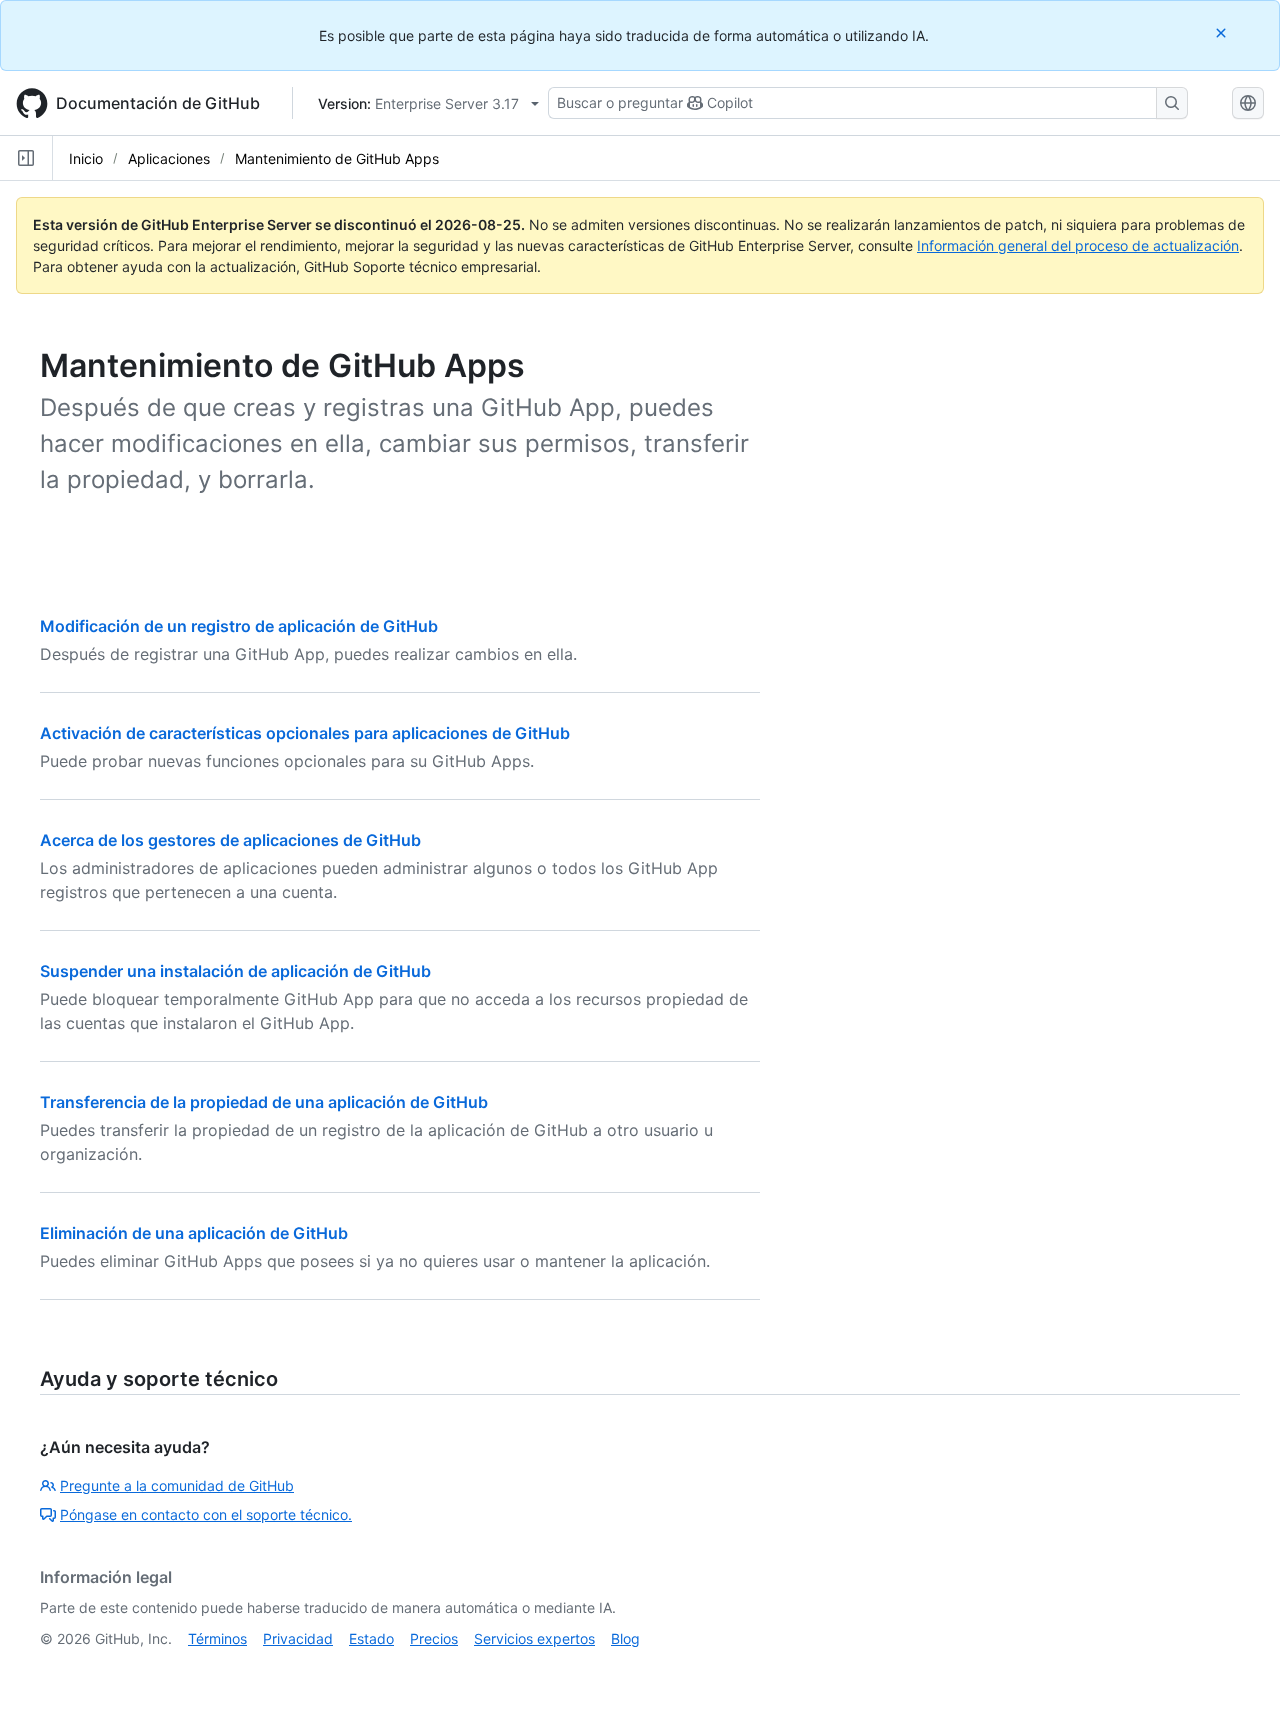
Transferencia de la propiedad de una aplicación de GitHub (264, 1102)
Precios (434, 1638)
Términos (217, 1638)
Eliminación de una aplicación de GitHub (194, 1233)
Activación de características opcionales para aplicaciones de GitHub (305, 733)
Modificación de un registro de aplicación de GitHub (239, 626)
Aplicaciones (169, 158)
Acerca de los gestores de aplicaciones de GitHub (230, 840)
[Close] (1223, 32)
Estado (371, 1638)
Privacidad (298, 1638)
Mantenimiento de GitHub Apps (337, 158)
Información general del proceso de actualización (1078, 245)
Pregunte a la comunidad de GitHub (177, 1485)
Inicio (86, 158)
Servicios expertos (534, 1638)
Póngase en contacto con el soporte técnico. (206, 1514)
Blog (625, 1638)
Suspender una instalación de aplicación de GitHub (235, 971)
